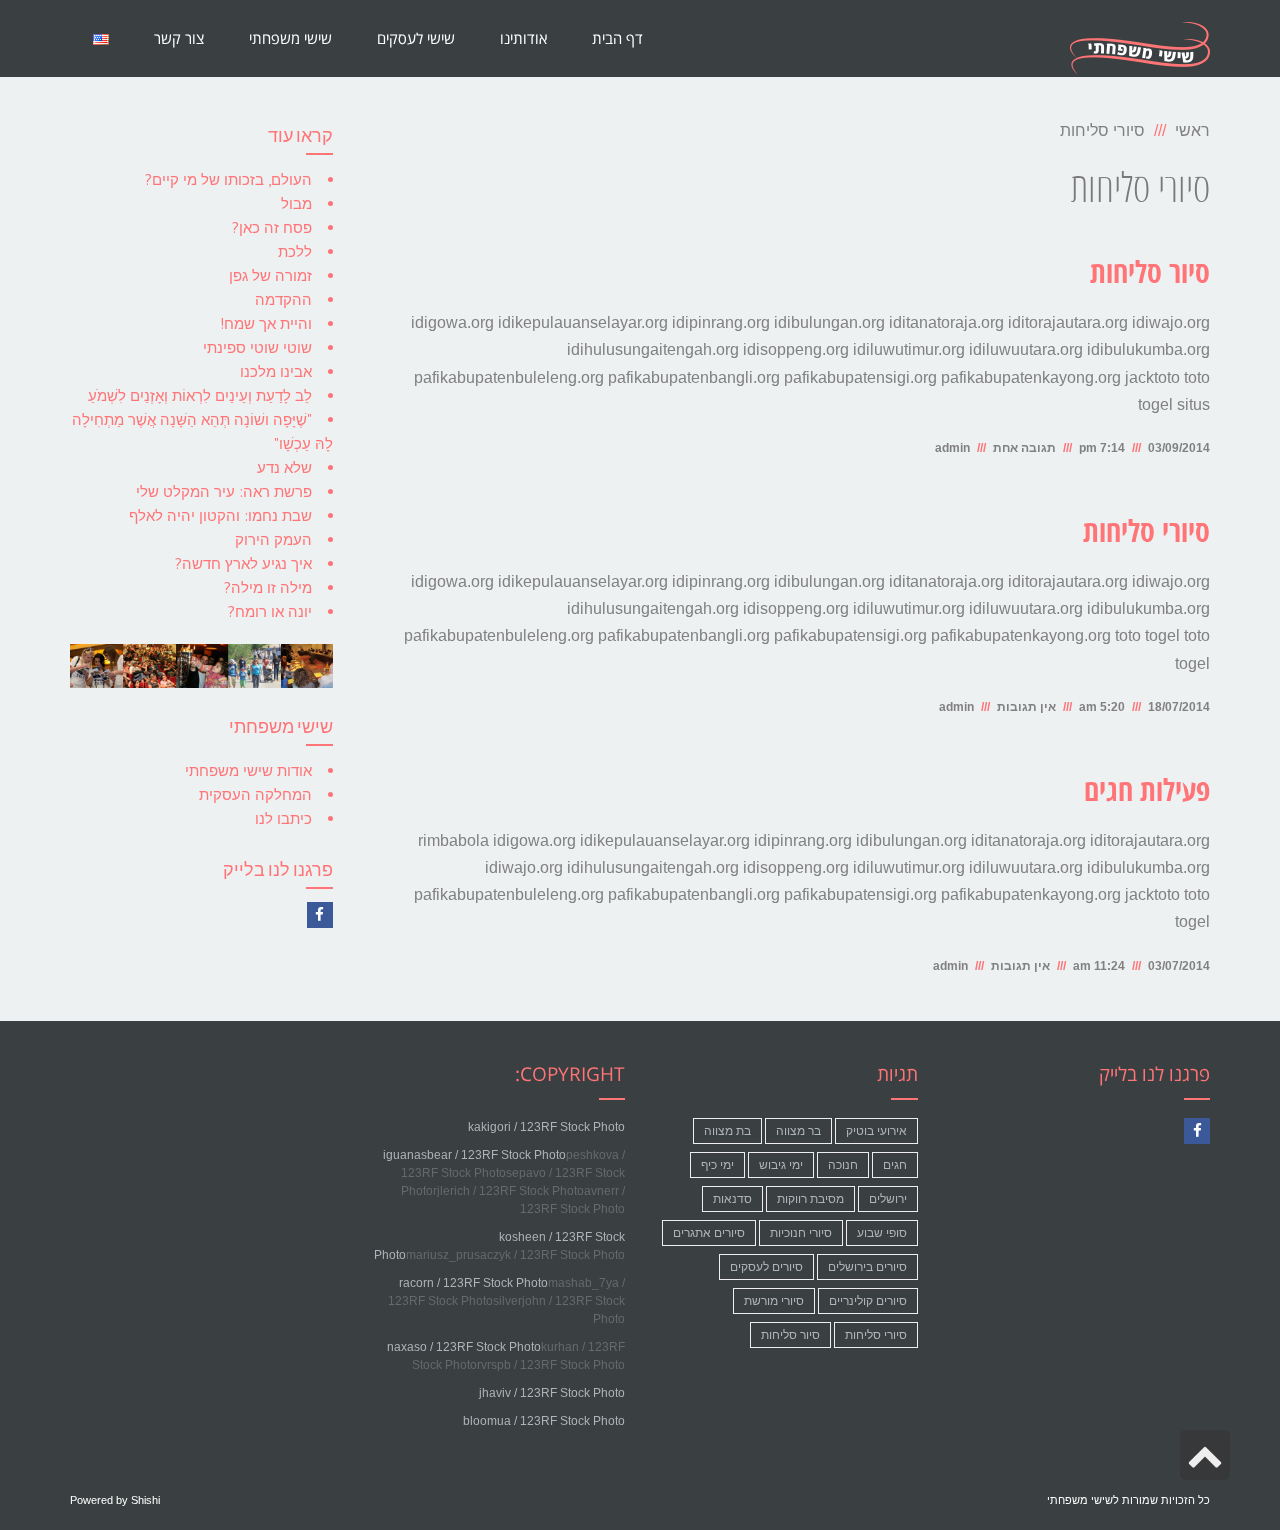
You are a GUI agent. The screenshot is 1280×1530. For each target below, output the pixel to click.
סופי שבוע (882, 1233)
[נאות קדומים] (254, 666)
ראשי (1192, 130)
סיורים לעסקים (766, 1267)
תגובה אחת (1024, 448)
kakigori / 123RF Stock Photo (546, 1127)
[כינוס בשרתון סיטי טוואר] (306, 666)
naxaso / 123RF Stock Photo (464, 1347)
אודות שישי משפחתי (248, 770)
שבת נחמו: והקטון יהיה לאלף (220, 515)
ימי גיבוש (781, 1165)
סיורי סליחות (1146, 533)
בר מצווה (798, 1131)
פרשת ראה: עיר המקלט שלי (224, 491)
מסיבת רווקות (810, 1199)
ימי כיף (717, 1165)
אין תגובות (1026, 707)
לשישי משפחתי (1083, 1500)
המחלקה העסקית (255, 794)
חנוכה (843, 1165)
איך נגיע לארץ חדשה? (243, 563)
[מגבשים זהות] (96, 666)
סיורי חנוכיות (801, 1233)
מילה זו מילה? (268, 587)
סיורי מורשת (774, 1301)
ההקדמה (283, 299)
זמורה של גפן (270, 275)
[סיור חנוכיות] (201, 666)
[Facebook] (320, 915)
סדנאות (732, 1199)
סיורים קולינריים (868, 1301)
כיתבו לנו (283, 818)
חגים (895, 1165)
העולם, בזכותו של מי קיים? (228, 179)
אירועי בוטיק (876, 1131)
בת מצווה (727, 1131)
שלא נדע (284, 467)
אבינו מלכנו (276, 371)
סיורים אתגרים (709, 1233)
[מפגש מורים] (149, 666)
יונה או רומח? (270, 611)
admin (952, 448)
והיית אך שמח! (266, 323)
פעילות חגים (1147, 792)
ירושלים (888, 1199)
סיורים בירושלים (867, 1267)
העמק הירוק (273, 539)
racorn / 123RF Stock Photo (473, 1283)
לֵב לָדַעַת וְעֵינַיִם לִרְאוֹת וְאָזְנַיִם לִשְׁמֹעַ (200, 395)
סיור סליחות (1150, 274)
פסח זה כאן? (272, 227)
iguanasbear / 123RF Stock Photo (474, 1155)
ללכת (295, 251)
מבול (296, 203)
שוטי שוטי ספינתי (257, 347)
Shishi (145, 1500)
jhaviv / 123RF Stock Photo (552, 1393)
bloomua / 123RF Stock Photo (544, 1421)
